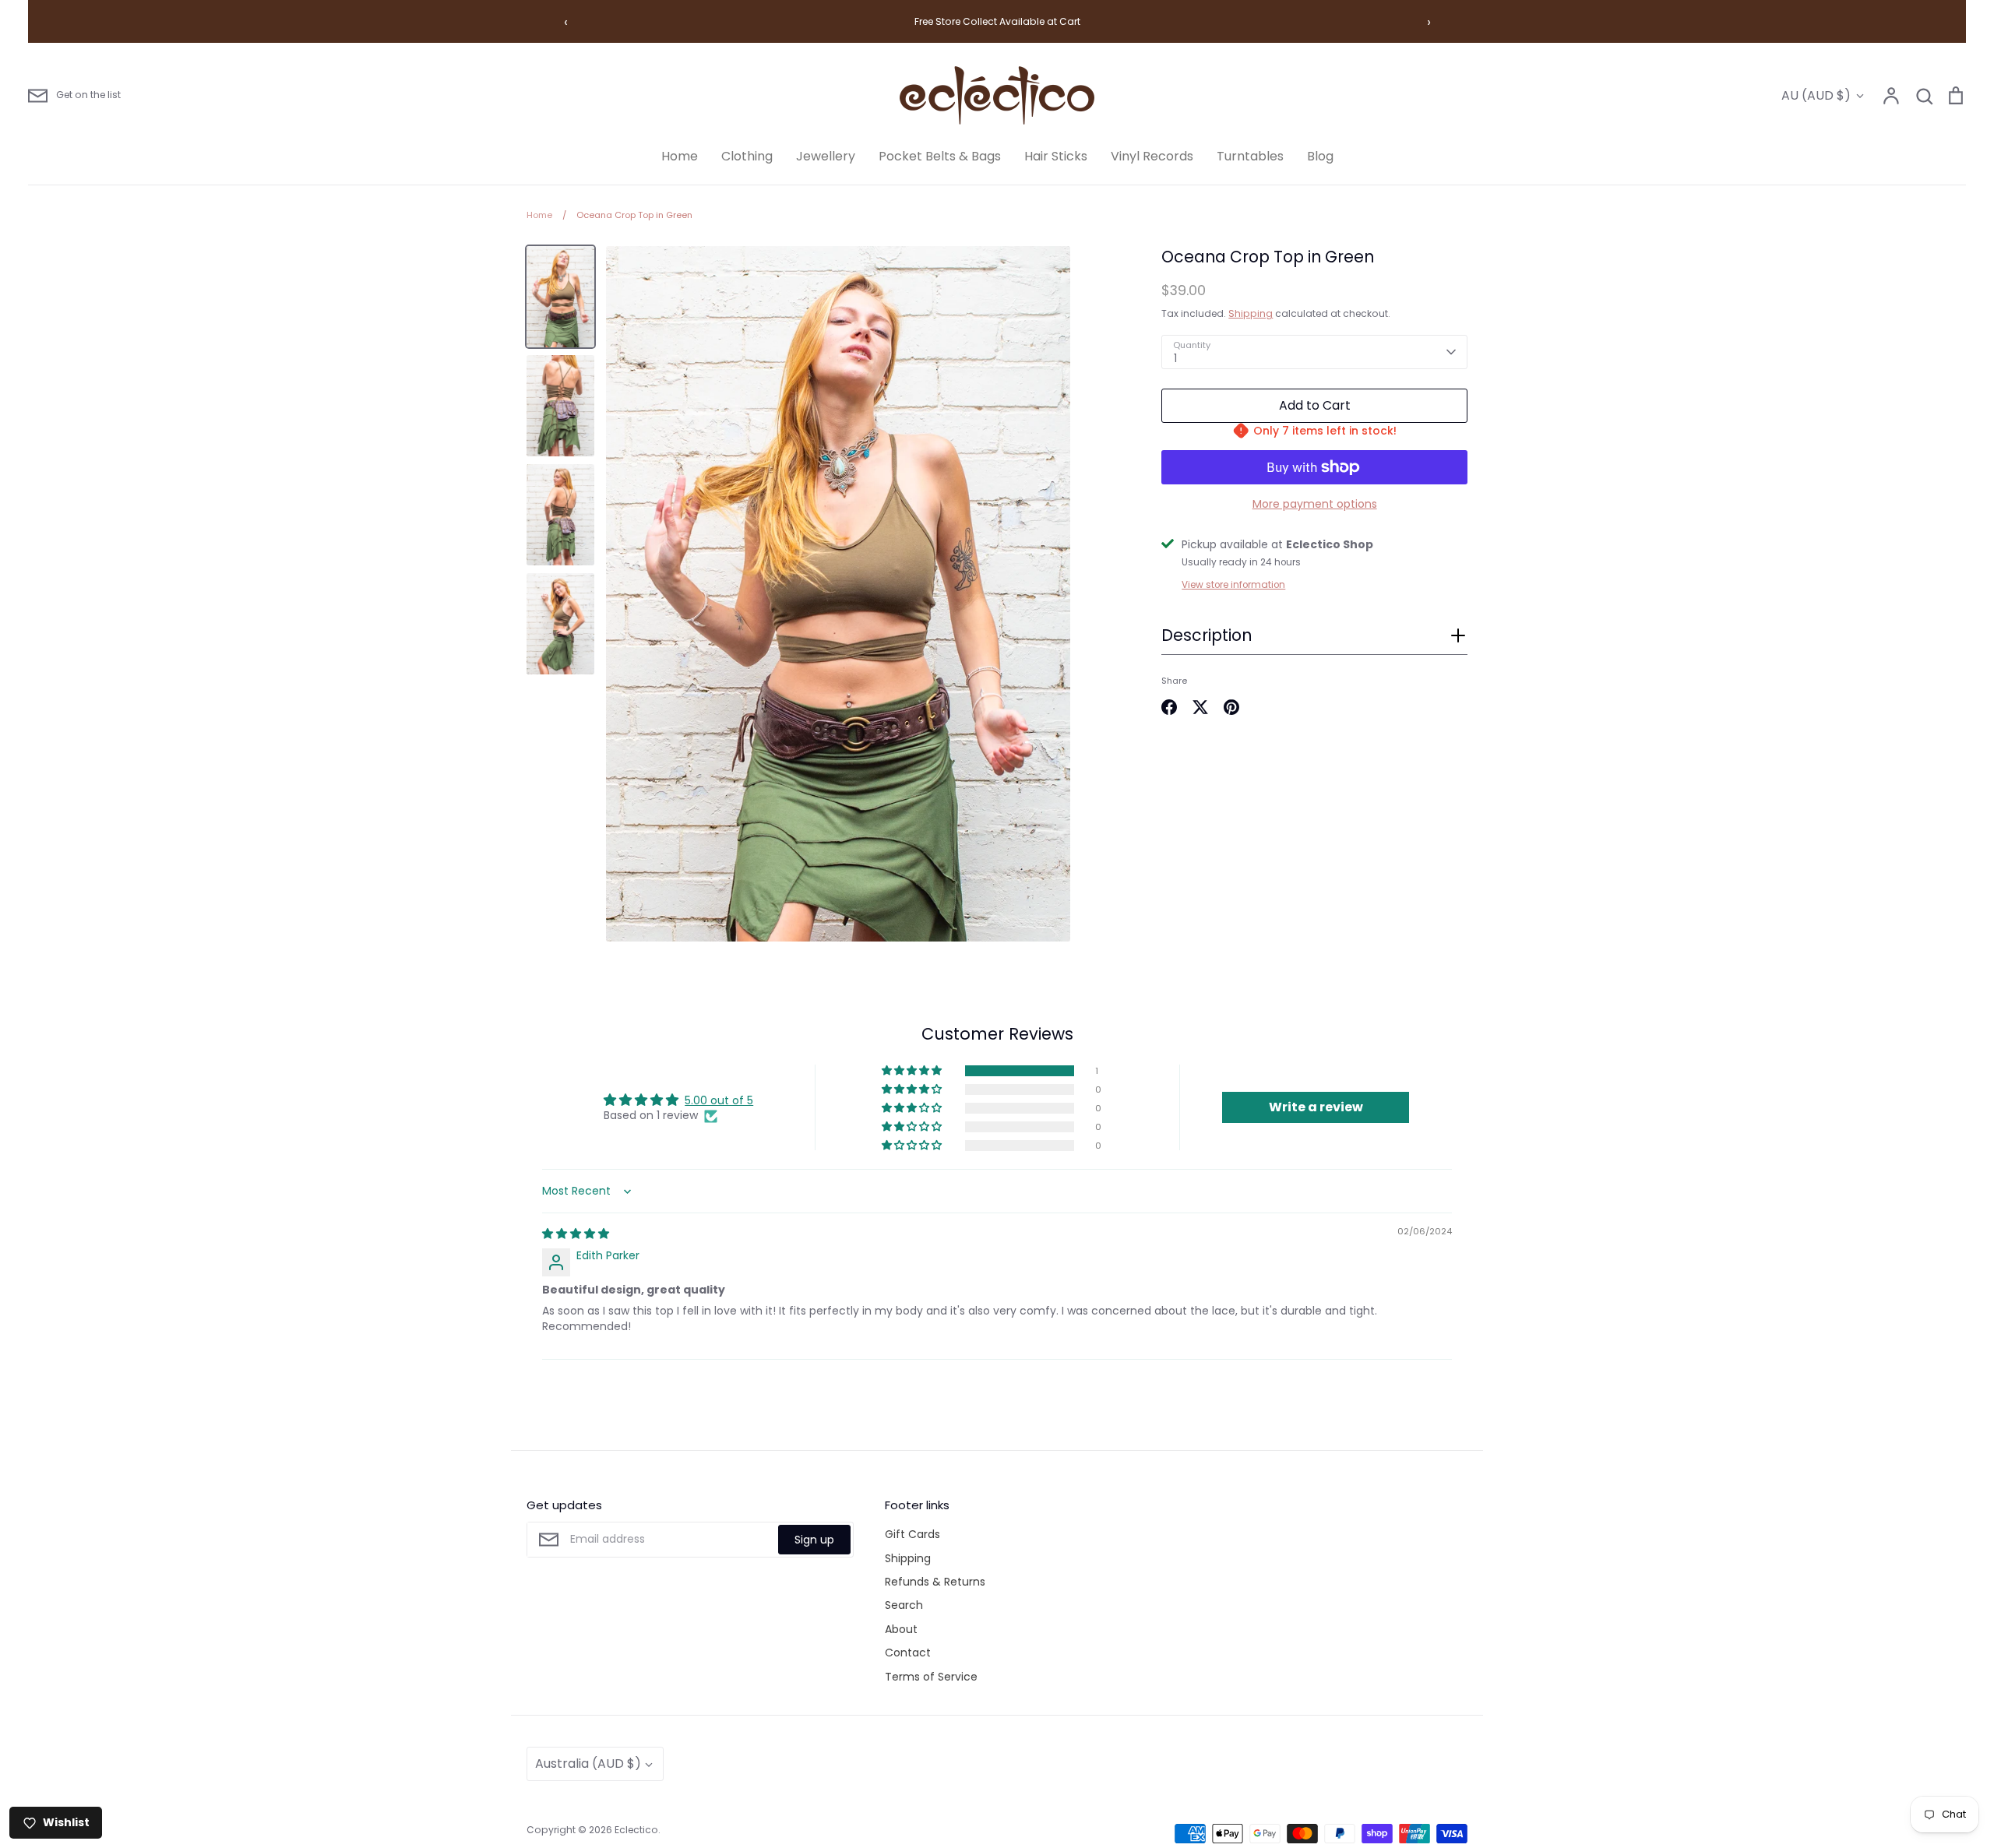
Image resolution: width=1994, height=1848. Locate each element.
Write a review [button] (1316, 1107)
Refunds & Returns (935, 1582)
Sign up (814, 1540)
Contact (908, 1653)
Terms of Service (931, 1677)
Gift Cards (912, 1534)
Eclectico (636, 1830)
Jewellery (826, 156)
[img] (576, 1234)
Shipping (1251, 313)
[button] (1314, 640)
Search (904, 1605)
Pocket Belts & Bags (940, 156)
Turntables (1250, 156)
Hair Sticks (1056, 156)
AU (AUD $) (1816, 95)
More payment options (1315, 504)
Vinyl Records (1152, 156)
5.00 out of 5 (719, 1100)
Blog (1320, 156)
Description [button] (1207, 635)
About (901, 1629)
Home (680, 156)
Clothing (747, 156)
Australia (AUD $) (588, 1764)
